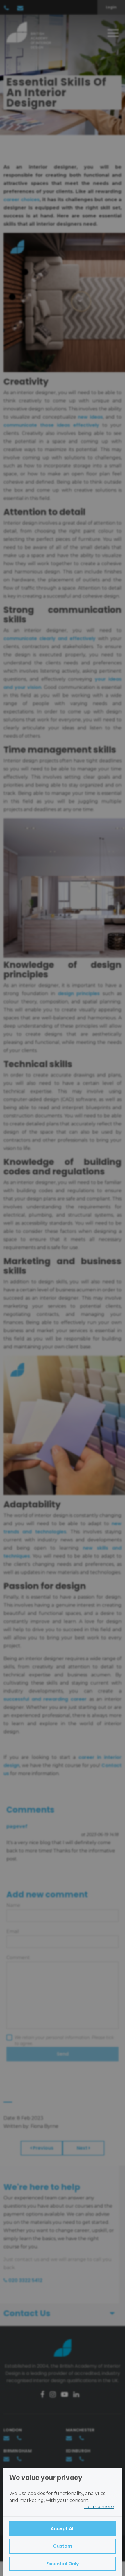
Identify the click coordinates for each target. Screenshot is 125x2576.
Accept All (63, 2529)
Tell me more (99, 2506)
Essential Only (63, 2564)
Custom (63, 2546)
